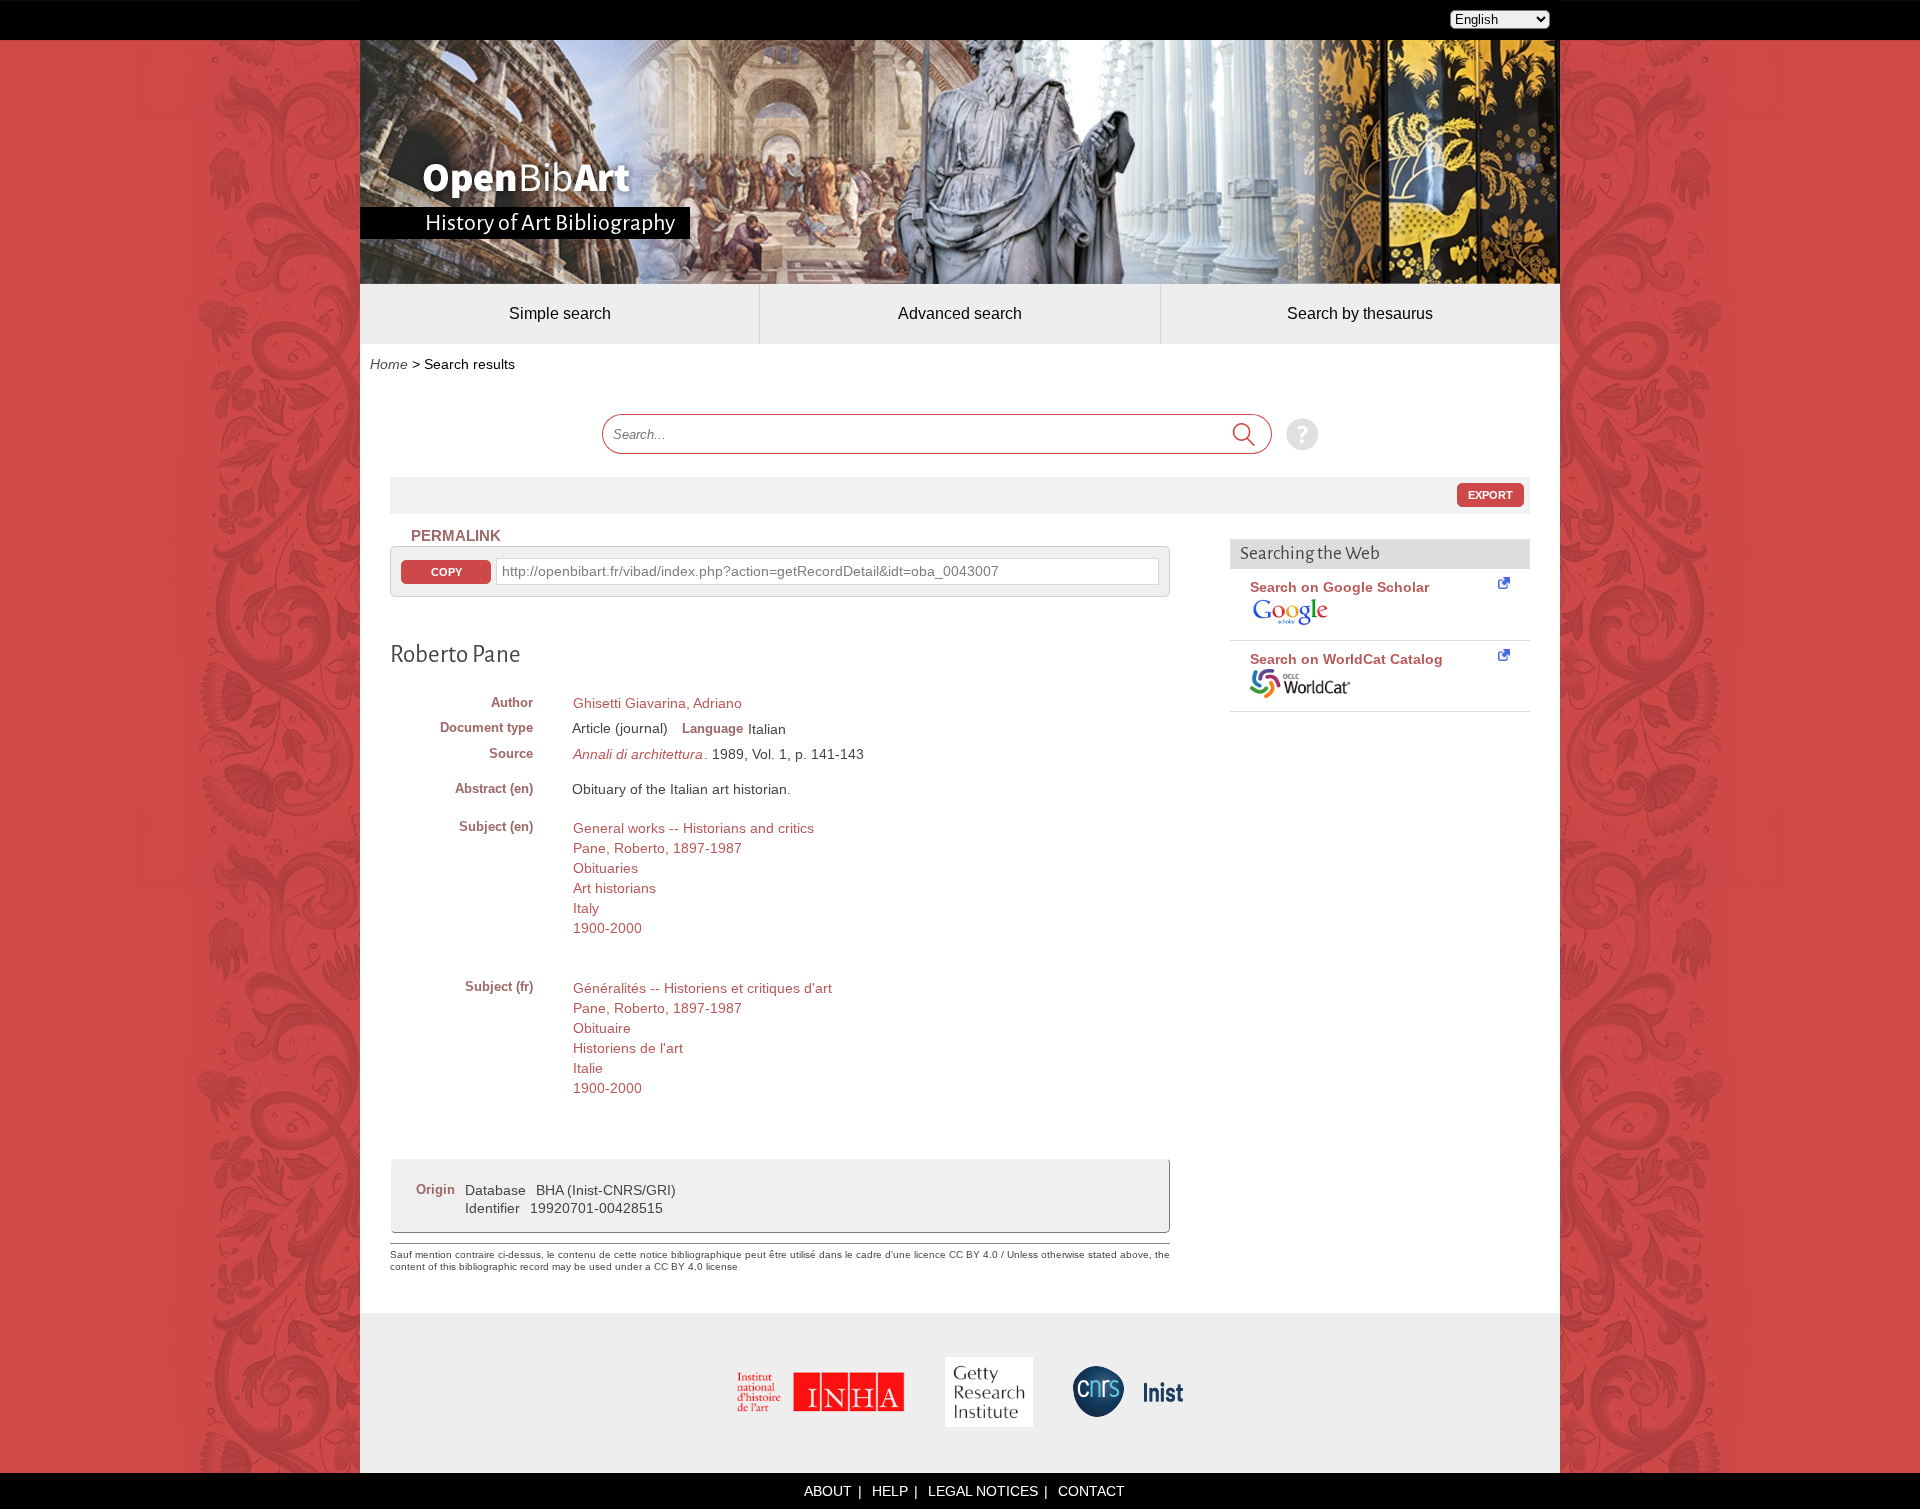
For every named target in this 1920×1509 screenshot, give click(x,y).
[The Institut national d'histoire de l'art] (821, 1393)
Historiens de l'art (628, 1048)
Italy (586, 908)
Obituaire (602, 1028)
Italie (588, 1068)
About (828, 1491)
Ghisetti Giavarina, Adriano (657, 703)
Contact (1091, 1491)
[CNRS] (1098, 1393)
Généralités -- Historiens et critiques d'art (702, 988)
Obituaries (605, 868)
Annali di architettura (638, 754)
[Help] (1297, 434)
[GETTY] (989, 1393)
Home (389, 364)
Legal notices (983, 1491)
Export (1490, 495)
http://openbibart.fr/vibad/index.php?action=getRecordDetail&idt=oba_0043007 (750, 571)
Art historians (614, 888)
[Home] (526, 180)
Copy (446, 572)
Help (890, 1491)
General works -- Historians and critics (693, 828)
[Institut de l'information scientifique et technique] (1163, 1393)
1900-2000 (607, 928)
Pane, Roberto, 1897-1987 (657, 848)
